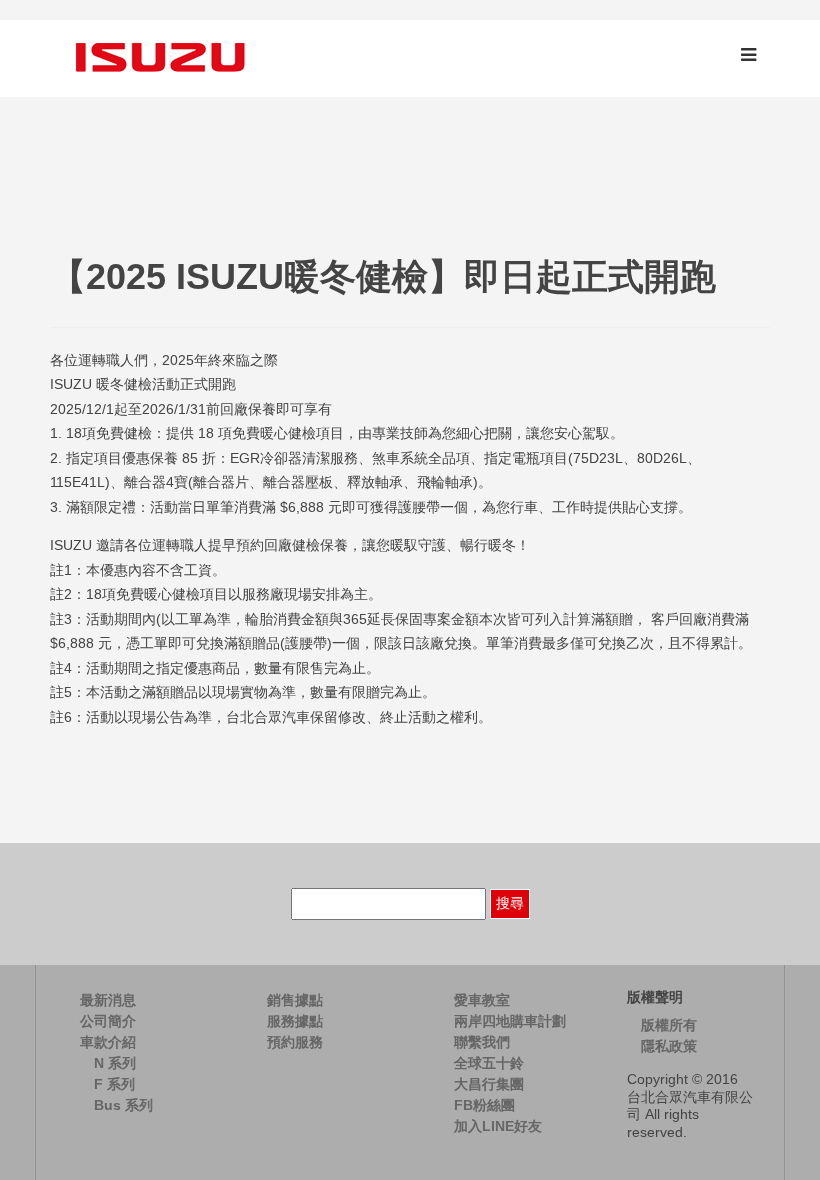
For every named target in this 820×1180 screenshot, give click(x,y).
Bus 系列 (123, 1105)
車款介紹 (108, 1042)
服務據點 (295, 1021)
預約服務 (295, 1042)
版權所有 (669, 1025)
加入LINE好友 (498, 1126)
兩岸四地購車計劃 (510, 1021)
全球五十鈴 (489, 1063)
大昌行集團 (489, 1084)
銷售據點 (295, 1000)
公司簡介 (108, 1021)
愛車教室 (482, 1000)
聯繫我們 (482, 1042)
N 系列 (115, 1063)
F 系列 (114, 1084)
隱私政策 (669, 1046)
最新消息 (108, 1000)
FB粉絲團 (484, 1105)
